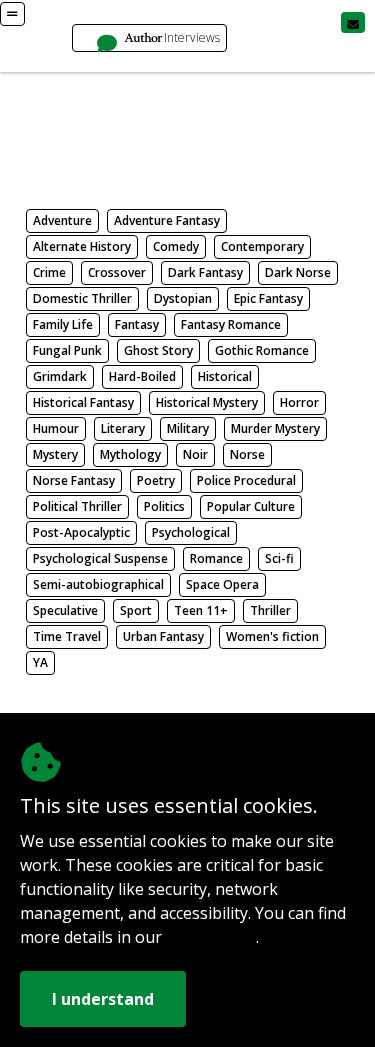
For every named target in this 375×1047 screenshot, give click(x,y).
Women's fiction (272, 636)
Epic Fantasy (268, 298)
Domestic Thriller (82, 298)
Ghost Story (158, 350)
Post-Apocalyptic (81, 532)
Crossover (117, 272)
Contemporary (262, 246)
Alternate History (82, 246)
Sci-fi (279, 558)
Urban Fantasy (163, 636)
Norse (247, 454)
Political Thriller (77, 506)
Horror (299, 402)
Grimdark (60, 376)
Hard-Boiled (142, 376)
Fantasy (137, 324)
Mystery (55, 454)
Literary (123, 428)
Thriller (270, 610)
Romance (216, 558)
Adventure (62, 220)
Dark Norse (298, 272)
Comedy (176, 246)
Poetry (156, 480)
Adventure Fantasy (167, 220)
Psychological (191, 532)
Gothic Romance (262, 350)
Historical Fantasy (83, 402)
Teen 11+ (201, 610)
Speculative (65, 610)
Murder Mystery (275, 428)
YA (40, 662)
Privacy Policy (211, 938)
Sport (136, 610)
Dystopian (183, 298)
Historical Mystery (207, 402)
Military (188, 428)
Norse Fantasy (74, 480)
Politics (164, 506)
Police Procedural (246, 480)
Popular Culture (251, 506)
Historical (225, 376)
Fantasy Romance (231, 324)
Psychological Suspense (100, 558)
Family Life (63, 324)
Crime (49, 272)
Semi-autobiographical (98, 584)
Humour (56, 428)
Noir (195, 454)
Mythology (130, 454)
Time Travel (67, 636)
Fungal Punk (67, 350)
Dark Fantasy (205, 272)
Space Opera (222, 584)
